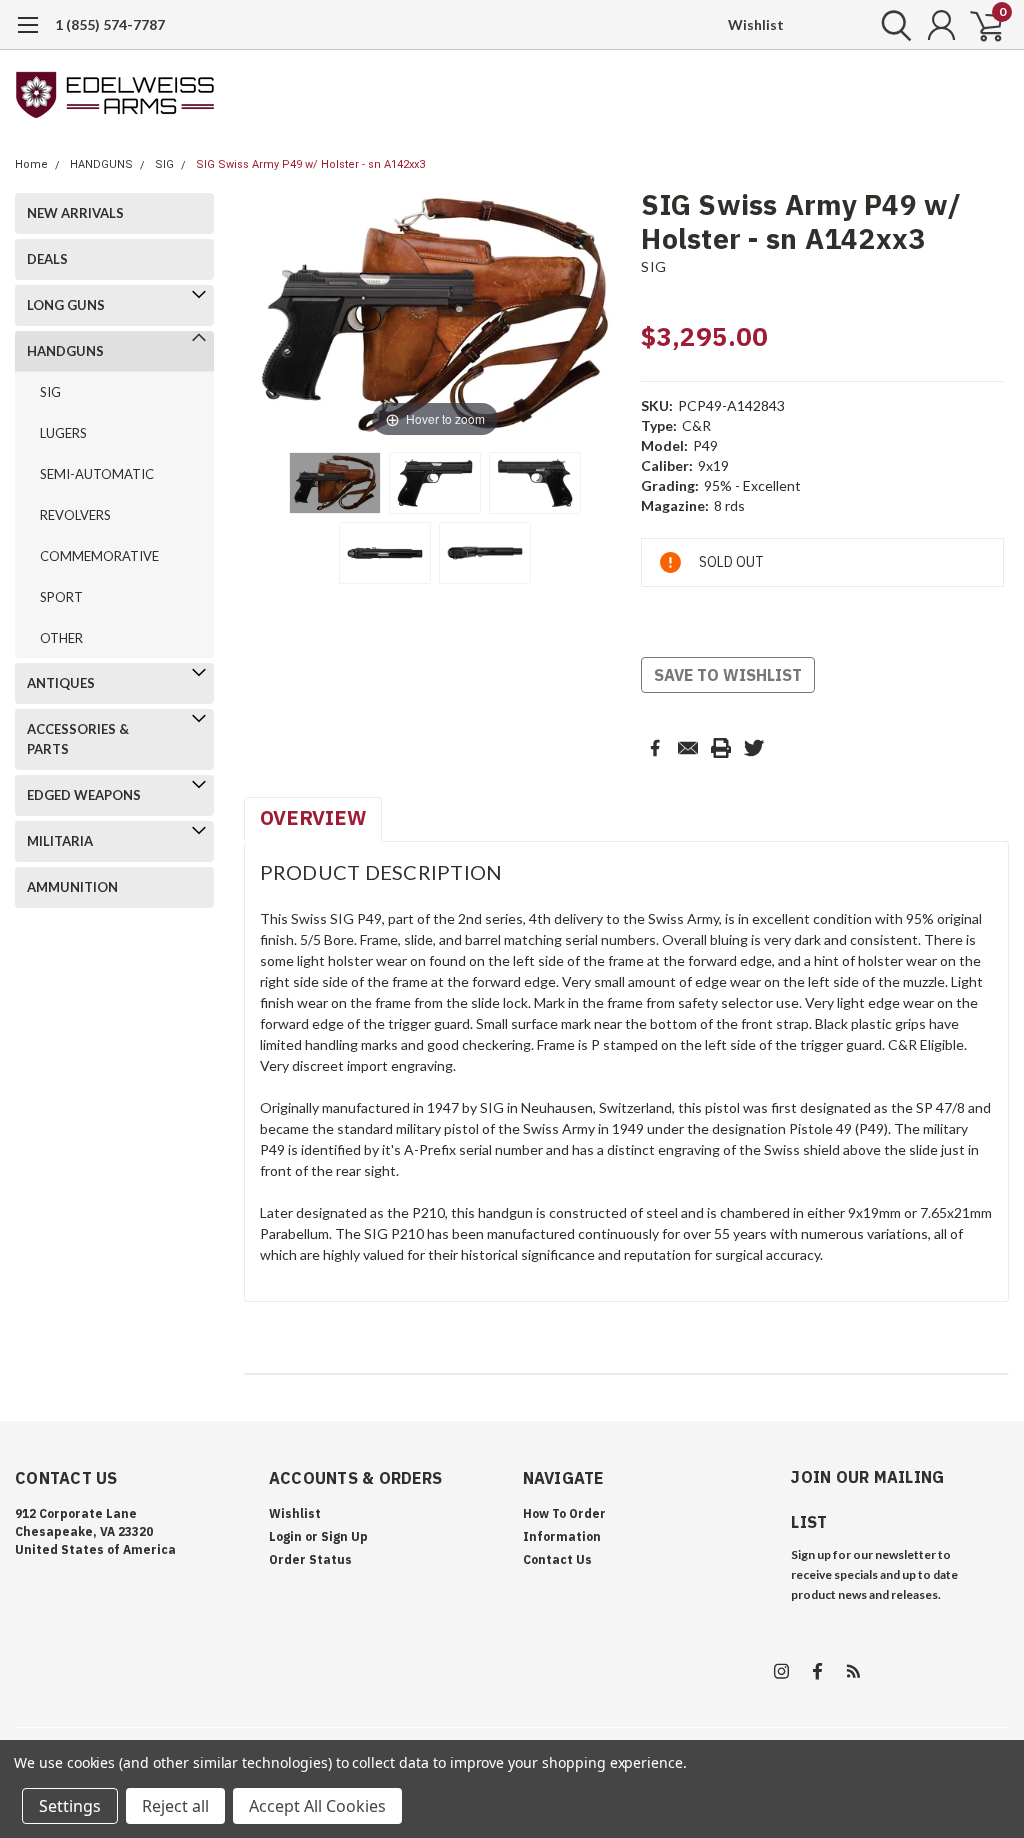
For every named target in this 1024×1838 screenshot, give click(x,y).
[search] (891, 25)
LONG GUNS (66, 305)
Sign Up (344, 1536)
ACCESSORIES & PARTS (78, 739)
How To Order (564, 1513)
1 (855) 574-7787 (110, 24)
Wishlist (756, 24)
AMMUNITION (72, 887)
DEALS (47, 259)
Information (562, 1536)
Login (285, 1536)
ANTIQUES (61, 683)
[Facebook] (655, 748)
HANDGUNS (101, 164)
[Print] (721, 748)
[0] (979, 25)
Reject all (175, 1806)
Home (31, 164)
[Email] (688, 748)
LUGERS (63, 433)
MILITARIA (60, 841)
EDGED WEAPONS (84, 795)
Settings (70, 1806)
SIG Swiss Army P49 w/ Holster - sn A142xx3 (310, 164)
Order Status (310, 1559)
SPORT (61, 597)
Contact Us (557, 1559)
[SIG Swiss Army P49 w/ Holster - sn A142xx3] (335, 483)
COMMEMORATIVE (99, 556)
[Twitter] (754, 748)
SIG (164, 164)
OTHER (61, 638)
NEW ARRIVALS (75, 213)
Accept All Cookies (317, 1806)
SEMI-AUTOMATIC (97, 474)
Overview (313, 817)
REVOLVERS (75, 515)
